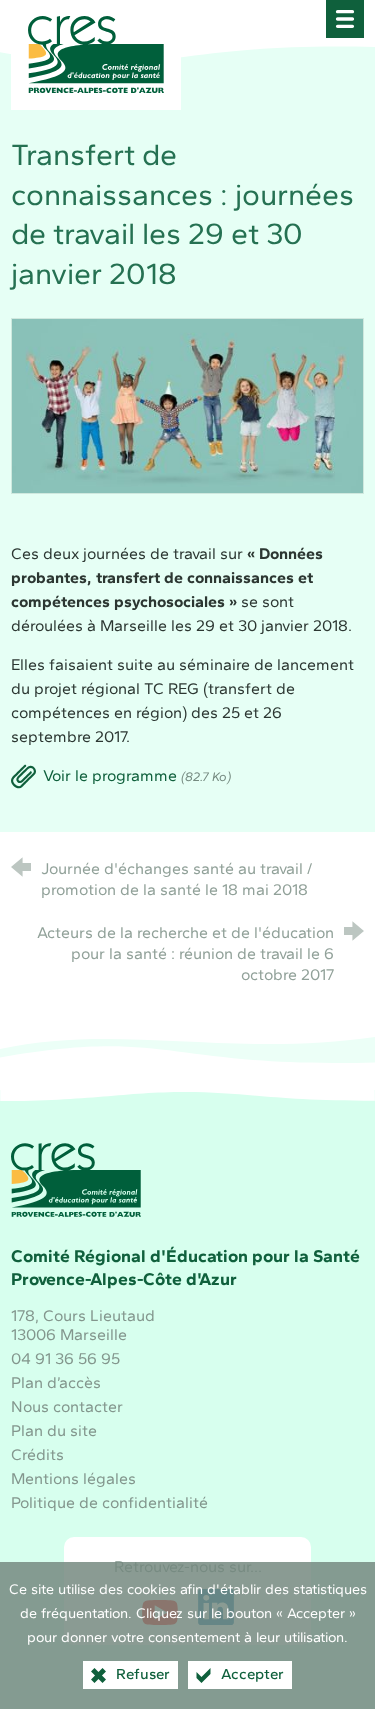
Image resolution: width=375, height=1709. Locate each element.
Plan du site (54, 1430)
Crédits (37, 1454)
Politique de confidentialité (109, 1502)
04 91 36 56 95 (65, 1358)
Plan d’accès (56, 1382)
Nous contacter (67, 1406)
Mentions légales (73, 1478)
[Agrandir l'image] (187, 404)
